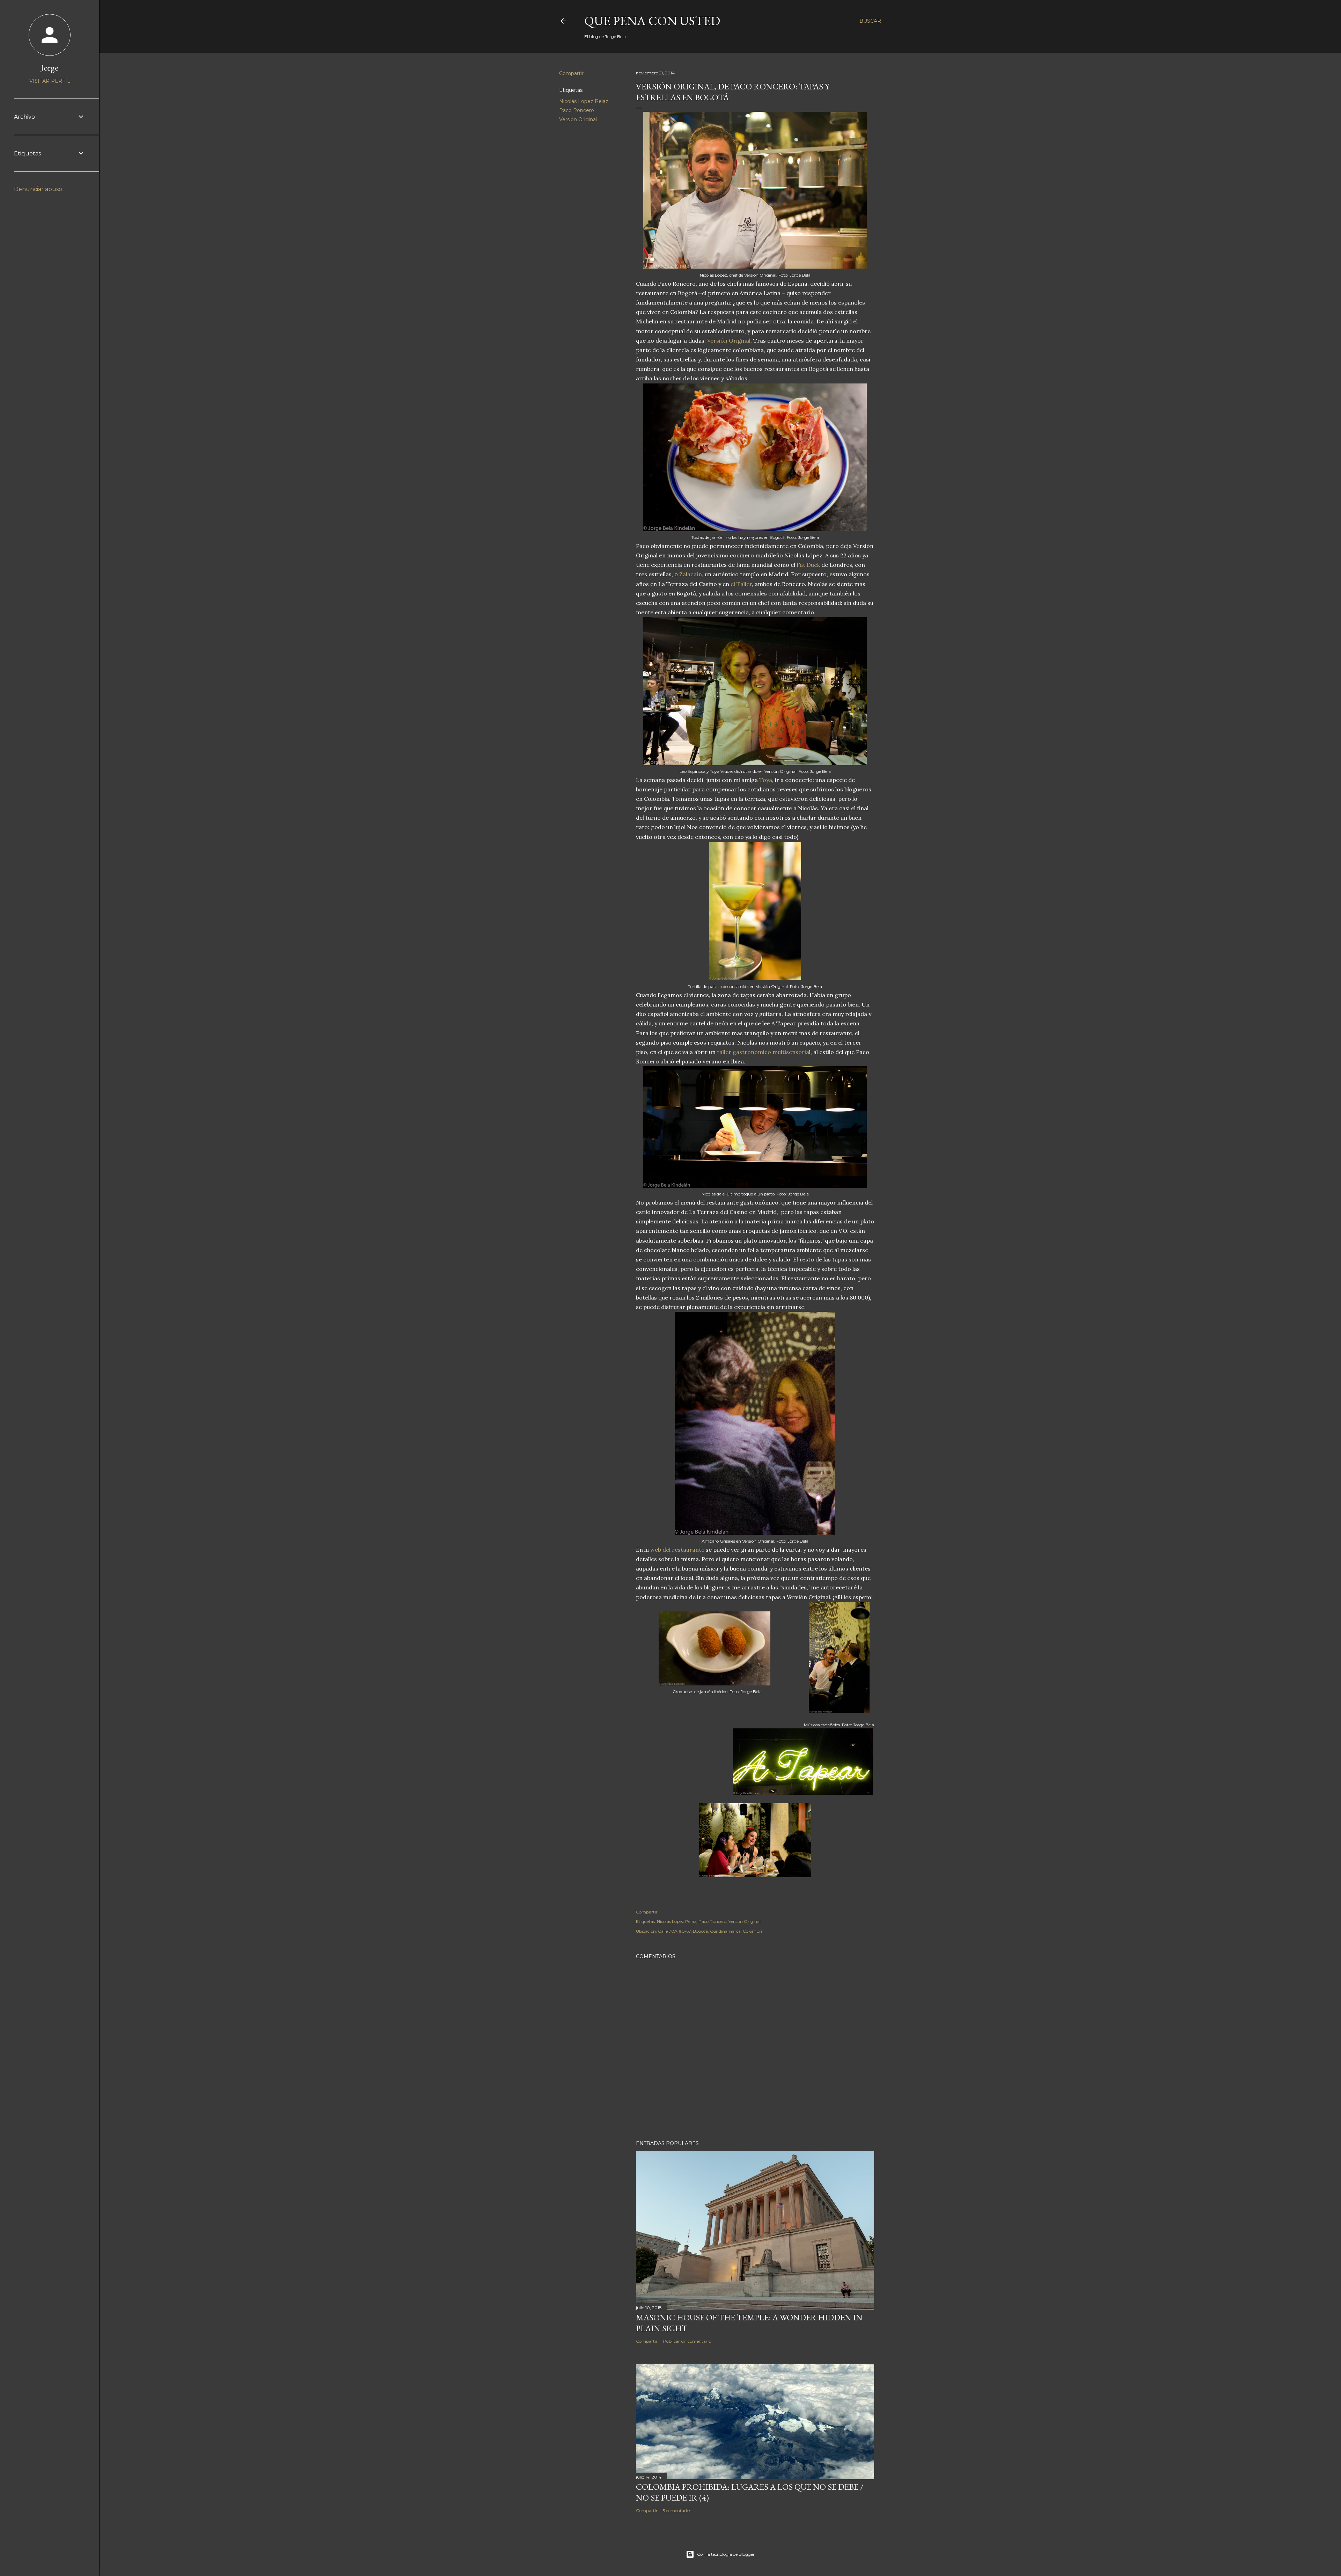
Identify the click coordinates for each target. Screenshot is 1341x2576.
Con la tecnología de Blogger (726, 2554)
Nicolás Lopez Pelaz (584, 101)
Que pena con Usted (652, 21)
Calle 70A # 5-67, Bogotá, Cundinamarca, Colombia (710, 1931)
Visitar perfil (50, 81)
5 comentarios (677, 2511)
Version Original (578, 119)
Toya (766, 780)
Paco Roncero (577, 110)
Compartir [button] (571, 73)
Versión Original (729, 341)
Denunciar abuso (38, 189)
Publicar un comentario (687, 2341)
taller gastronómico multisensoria (763, 1052)
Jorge (50, 68)
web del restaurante (677, 1550)
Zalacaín (691, 574)
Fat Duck (808, 565)
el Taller (741, 584)
